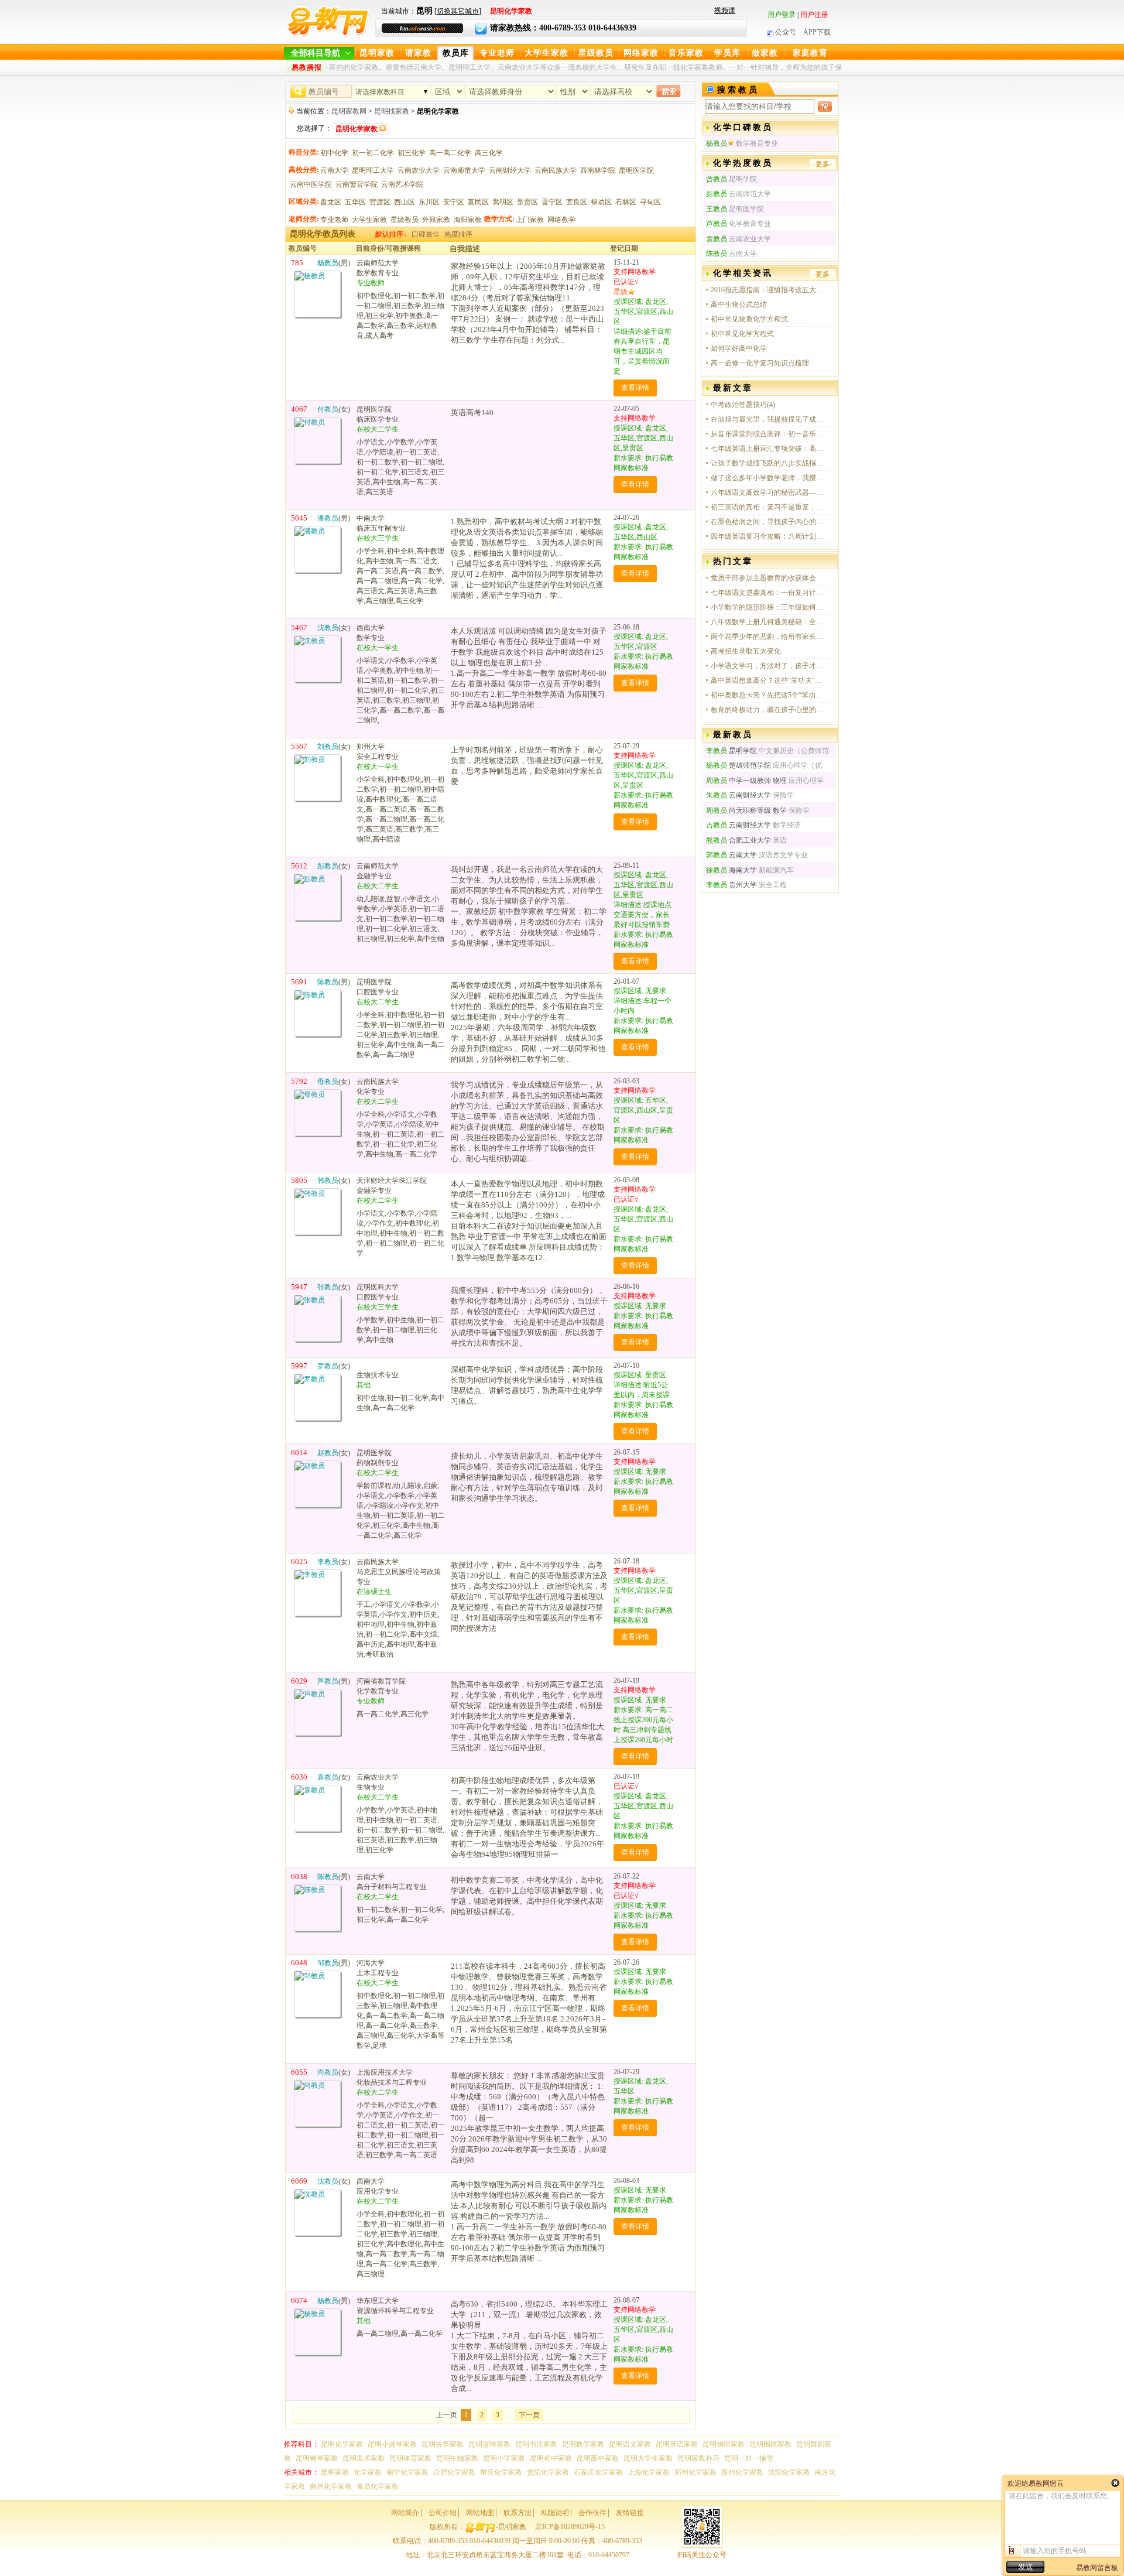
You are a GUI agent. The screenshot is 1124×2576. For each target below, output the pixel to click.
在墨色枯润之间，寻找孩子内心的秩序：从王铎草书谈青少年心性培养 (769, 522)
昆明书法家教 (536, 2444)
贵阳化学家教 (548, 2472)
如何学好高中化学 (739, 348)
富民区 (478, 202)
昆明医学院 (636, 170)
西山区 (405, 202)
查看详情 (635, 388)
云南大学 (334, 170)
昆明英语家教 (677, 2444)
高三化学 (489, 153)
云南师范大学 (464, 170)
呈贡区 (527, 202)
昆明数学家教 (583, 2444)
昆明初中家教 (551, 2458)
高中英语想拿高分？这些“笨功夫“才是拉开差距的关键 (769, 680)
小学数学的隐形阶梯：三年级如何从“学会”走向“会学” (769, 607)
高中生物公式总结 (739, 305)
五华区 (355, 202)
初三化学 (412, 153)
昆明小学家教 (504, 2458)
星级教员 (596, 53)
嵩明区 (503, 202)
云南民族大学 (556, 170)
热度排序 (458, 234)
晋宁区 (552, 202)
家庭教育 (810, 53)
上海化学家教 (649, 2472)
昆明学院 (731, 751)
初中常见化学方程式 (742, 334)
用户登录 (782, 15)
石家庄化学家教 (598, 2472)
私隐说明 (555, 2513)
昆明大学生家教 (648, 2458)
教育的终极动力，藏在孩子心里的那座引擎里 (769, 710)
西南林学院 (598, 170)
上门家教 (530, 220)
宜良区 (577, 202)
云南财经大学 (510, 170)
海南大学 (731, 870)
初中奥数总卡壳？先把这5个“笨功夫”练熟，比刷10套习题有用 (769, 695)
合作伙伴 (592, 2513)
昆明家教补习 (698, 2458)
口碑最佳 (426, 234)
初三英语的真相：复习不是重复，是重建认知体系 (769, 507)
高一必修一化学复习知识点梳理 (760, 363)
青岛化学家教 (378, 2486)
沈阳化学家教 (789, 2472)
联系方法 (518, 2513)
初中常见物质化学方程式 (749, 319)
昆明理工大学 (373, 170)
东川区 (429, 202)
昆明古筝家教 (443, 2444)
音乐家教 (686, 53)
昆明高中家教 (598, 2458)
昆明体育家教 (410, 2458)
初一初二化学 (373, 153)
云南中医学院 (311, 184)
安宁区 (454, 202)
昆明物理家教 (724, 2444)
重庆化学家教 (501, 2472)
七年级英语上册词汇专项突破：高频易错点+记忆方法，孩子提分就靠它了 (769, 449)
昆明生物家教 (457, 2458)
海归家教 (468, 220)
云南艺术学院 (402, 184)
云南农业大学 (419, 170)
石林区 (626, 202)
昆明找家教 (392, 111)
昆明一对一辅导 (749, 2458)
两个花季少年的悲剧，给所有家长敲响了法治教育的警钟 (769, 637)
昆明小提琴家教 (392, 2444)
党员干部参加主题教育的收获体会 (763, 578)
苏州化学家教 (742, 2472)
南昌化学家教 (331, 2486)
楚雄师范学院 (739, 765)
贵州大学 (731, 885)
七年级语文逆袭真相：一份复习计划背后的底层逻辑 (769, 593)
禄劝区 (601, 202)
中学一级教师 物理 (746, 781)
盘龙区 (331, 202)
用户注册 (814, 15)
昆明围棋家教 (770, 2444)
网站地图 (480, 2513)
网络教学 (561, 220)
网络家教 (641, 53)
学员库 (727, 53)
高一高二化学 (450, 153)
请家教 (418, 53)
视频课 (725, 11)
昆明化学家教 (342, 2444)
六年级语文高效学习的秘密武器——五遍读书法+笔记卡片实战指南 (769, 492)
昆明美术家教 (364, 2458)
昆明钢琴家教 (317, 2458)
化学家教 (368, 2472)
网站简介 (405, 2513)
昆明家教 (377, 53)
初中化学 (334, 153)
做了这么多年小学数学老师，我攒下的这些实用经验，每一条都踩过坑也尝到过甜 (769, 478)
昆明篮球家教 (489, 2444)
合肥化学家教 (454, 2472)
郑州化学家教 (695, 2472)
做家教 (765, 53)
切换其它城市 (458, 11)
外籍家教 (436, 220)
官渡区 (380, 202)
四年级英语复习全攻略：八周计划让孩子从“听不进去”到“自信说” (769, 536)
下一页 (529, 2415)
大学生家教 (546, 53)
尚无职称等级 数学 (746, 810)
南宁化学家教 (407, 2472)
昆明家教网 (349, 111)
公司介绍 (443, 2513)
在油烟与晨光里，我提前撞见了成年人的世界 (769, 419)
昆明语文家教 (630, 2444)
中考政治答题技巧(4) (743, 405)
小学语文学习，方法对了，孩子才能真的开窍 (769, 666)
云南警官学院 (357, 184)
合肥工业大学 (739, 840)
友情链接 (630, 2513)
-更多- (823, 164)
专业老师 (497, 53)
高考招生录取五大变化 (746, 651)
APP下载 (817, 32)
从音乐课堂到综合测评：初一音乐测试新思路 (769, 434)
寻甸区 (650, 202)
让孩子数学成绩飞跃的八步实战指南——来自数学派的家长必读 (769, 463)
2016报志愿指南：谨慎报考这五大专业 (769, 290)
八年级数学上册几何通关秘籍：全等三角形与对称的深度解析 (769, 622)
